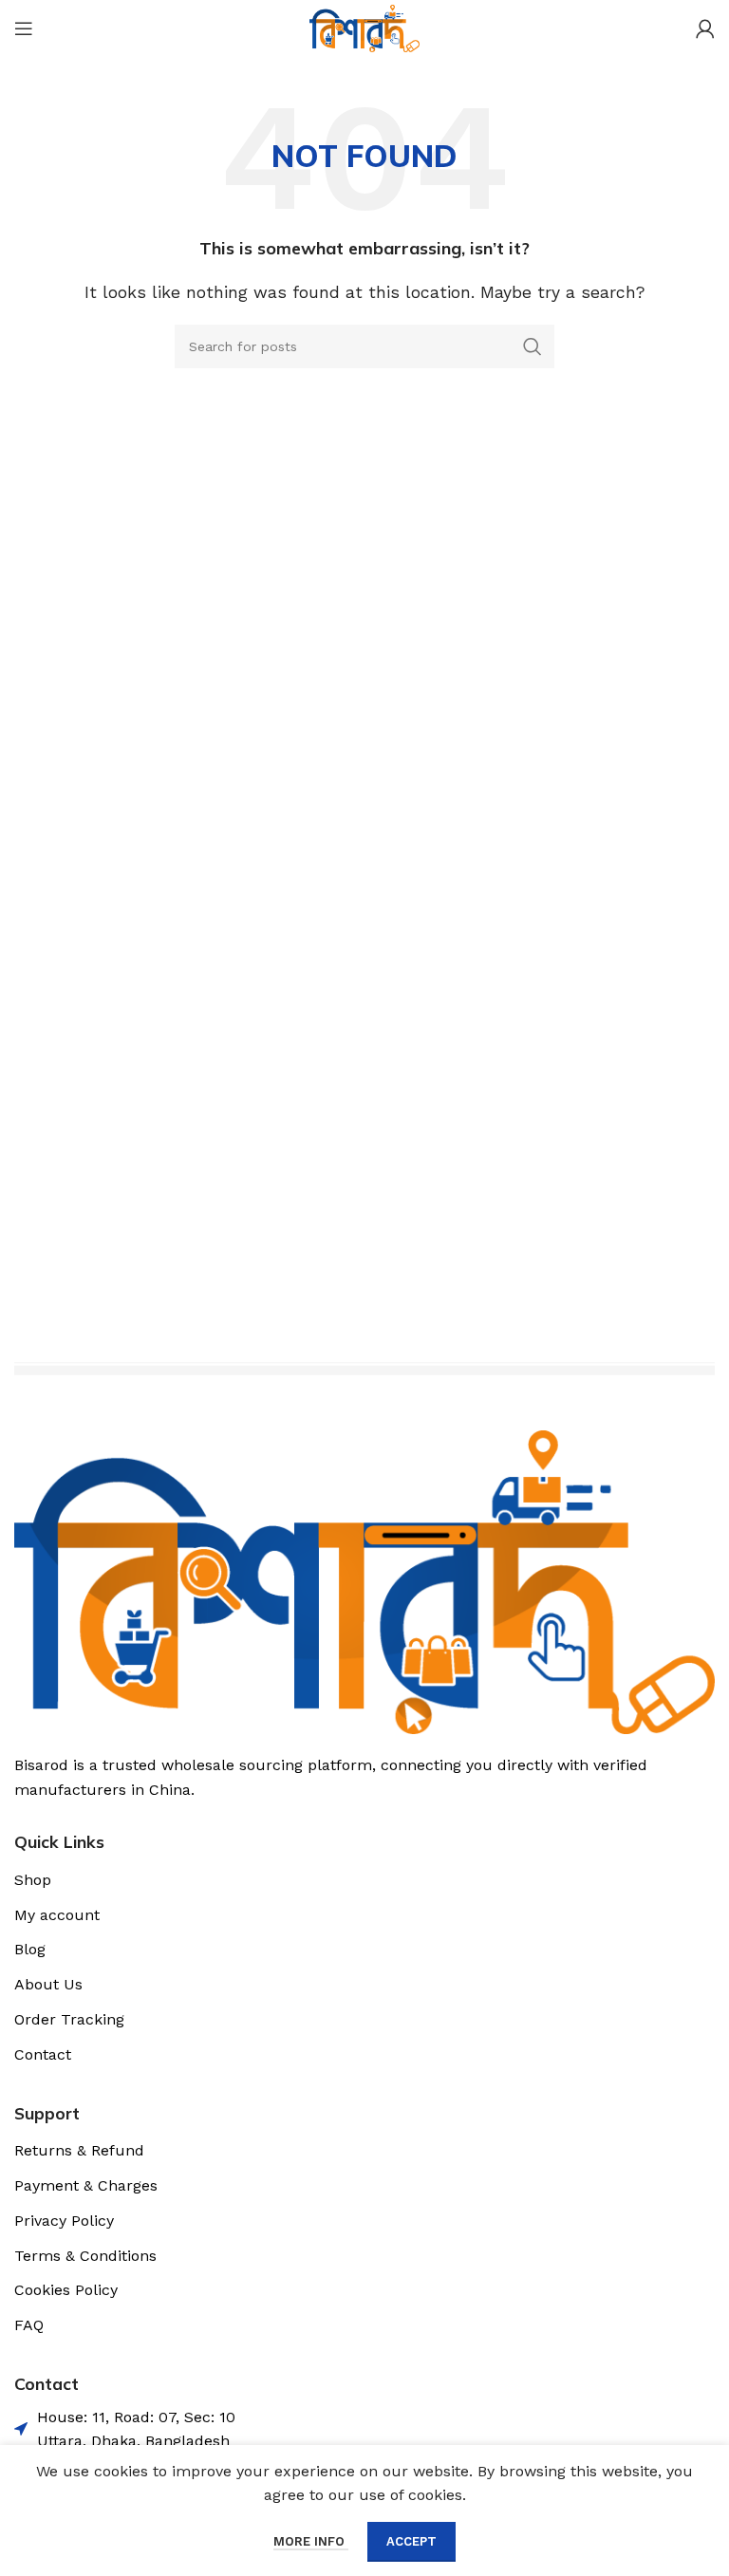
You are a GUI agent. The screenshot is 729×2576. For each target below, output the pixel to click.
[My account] (705, 28)
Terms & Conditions (85, 2256)
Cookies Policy (66, 2290)
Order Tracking (69, 2019)
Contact (43, 2054)
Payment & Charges (86, 2185)
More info (311, 2541)
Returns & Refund (79, 2150)
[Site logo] (364, 27)
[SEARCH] (533, 346)
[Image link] (364, 1581)
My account (57, 1915)
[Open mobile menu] (24, 28)
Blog (30, 1949)
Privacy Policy (64, 2221)
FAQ (29, 2325)
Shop (33, 1880)
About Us (48, 1984)
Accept (411, 2541)
